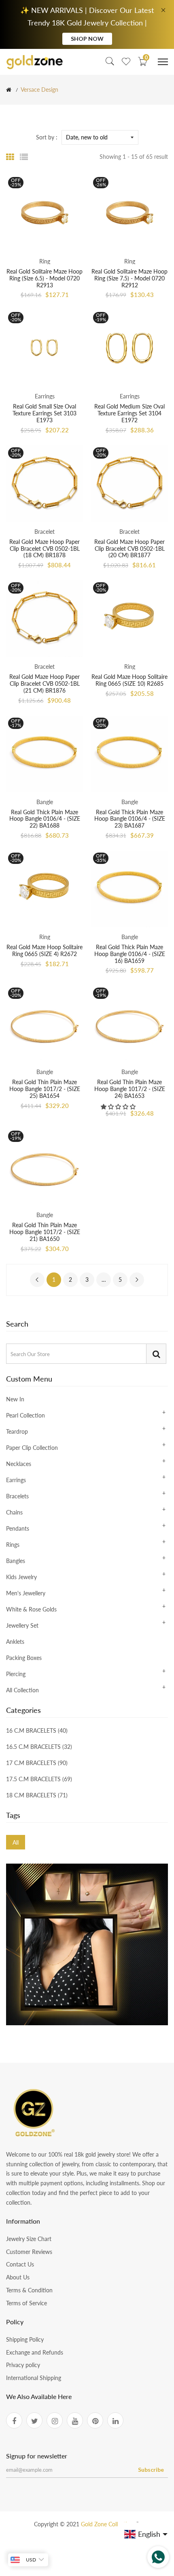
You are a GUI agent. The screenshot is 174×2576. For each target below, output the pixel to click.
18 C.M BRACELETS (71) (37, 1795)
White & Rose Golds (31, 1609)
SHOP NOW (87, 39)
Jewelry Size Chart (29, 2239)
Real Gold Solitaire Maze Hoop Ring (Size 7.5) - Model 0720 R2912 (129, 278)
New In (15, 1400)
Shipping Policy (25, 2339)
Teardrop (17, 1431)
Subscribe (151, 2470)
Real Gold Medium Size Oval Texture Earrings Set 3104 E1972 (129, 413)
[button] (119, 1107)
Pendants (18, 1528)
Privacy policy (23, 2365)
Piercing (16, 1674)
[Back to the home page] (9, 90)
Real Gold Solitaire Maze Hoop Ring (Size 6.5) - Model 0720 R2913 (45, 278)
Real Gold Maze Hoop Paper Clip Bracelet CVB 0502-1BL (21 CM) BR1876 (45, 683)
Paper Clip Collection (32, 1448)
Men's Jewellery (26, 1593)
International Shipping (34, 2378)
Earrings (16, 1480)
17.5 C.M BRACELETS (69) (39, 1779)
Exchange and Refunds (35, 2352)
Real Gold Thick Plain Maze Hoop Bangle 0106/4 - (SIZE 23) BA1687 (130, 819)
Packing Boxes (24, 1658)
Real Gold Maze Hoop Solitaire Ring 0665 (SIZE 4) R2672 (45, 950)
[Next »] (137, 1280)
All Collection (22, 1690)
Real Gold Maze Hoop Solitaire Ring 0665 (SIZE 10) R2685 (129, 680)
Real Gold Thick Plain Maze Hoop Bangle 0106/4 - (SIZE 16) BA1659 (130, 954)
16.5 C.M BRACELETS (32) (39, 1747)
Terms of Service (27, 2303)
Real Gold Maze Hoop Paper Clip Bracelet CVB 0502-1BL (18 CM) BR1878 (45, 549)
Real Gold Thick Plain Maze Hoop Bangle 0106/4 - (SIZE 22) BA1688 (45, 819)
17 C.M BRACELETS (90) (37, 1763)
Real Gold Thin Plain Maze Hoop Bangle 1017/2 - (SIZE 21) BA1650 (45, 1232)
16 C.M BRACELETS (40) (37, 1731)
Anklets (15, 1642)
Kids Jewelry (21, 1577)
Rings (13, 1545)
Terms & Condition (29, 2290)
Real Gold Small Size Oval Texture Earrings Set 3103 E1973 (45, 413)
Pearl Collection (25, 1415)
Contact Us (20, 2264)
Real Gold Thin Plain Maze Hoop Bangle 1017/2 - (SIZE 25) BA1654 (45, 1089)
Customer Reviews (29, 2252)
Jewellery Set (22, 1625)
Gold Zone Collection (108, 2524)
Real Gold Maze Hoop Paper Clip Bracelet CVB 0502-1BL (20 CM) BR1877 (129, 549)
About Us (18, 2277)
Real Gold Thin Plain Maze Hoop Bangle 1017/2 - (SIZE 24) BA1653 (130, 1089)
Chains (14, 1512)
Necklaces (19, 1464)
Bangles (16, 1561)
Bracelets (17, 1496)
